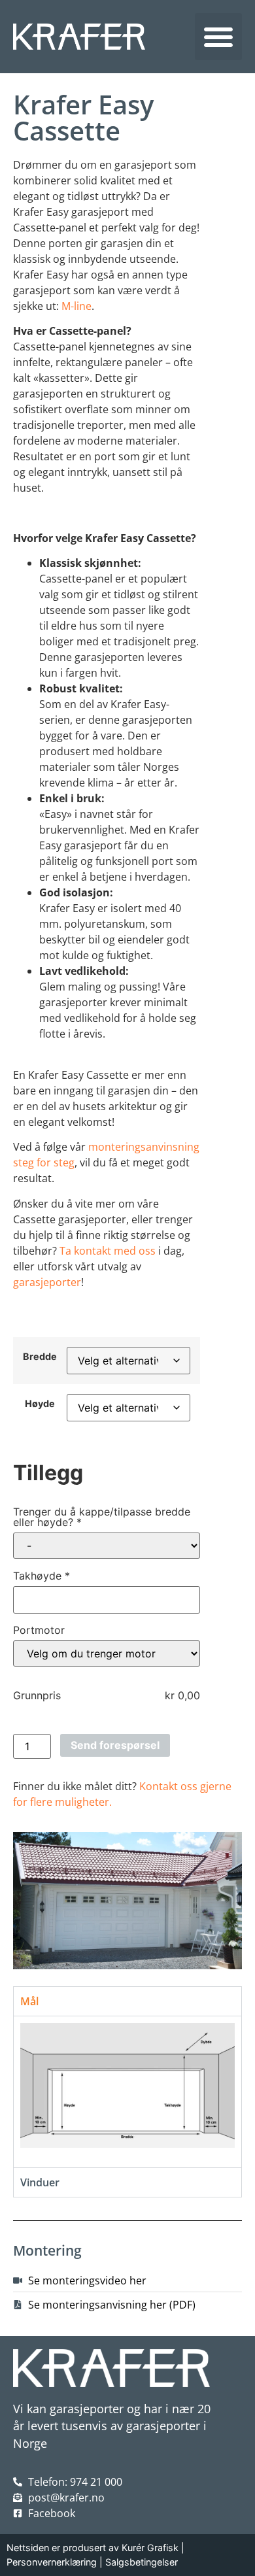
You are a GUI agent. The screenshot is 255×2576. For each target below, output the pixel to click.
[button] (218, 37)
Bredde (40, 1357)
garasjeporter (47, 1282)
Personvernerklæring (52, 2562)
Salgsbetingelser (142, 2562)
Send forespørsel (115, 1745)
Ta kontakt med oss (108, 1251)
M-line (76, 306)
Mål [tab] (29, 2001)
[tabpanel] (127, 2092)
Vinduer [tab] (40, 2182)
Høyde (40, 1404)
